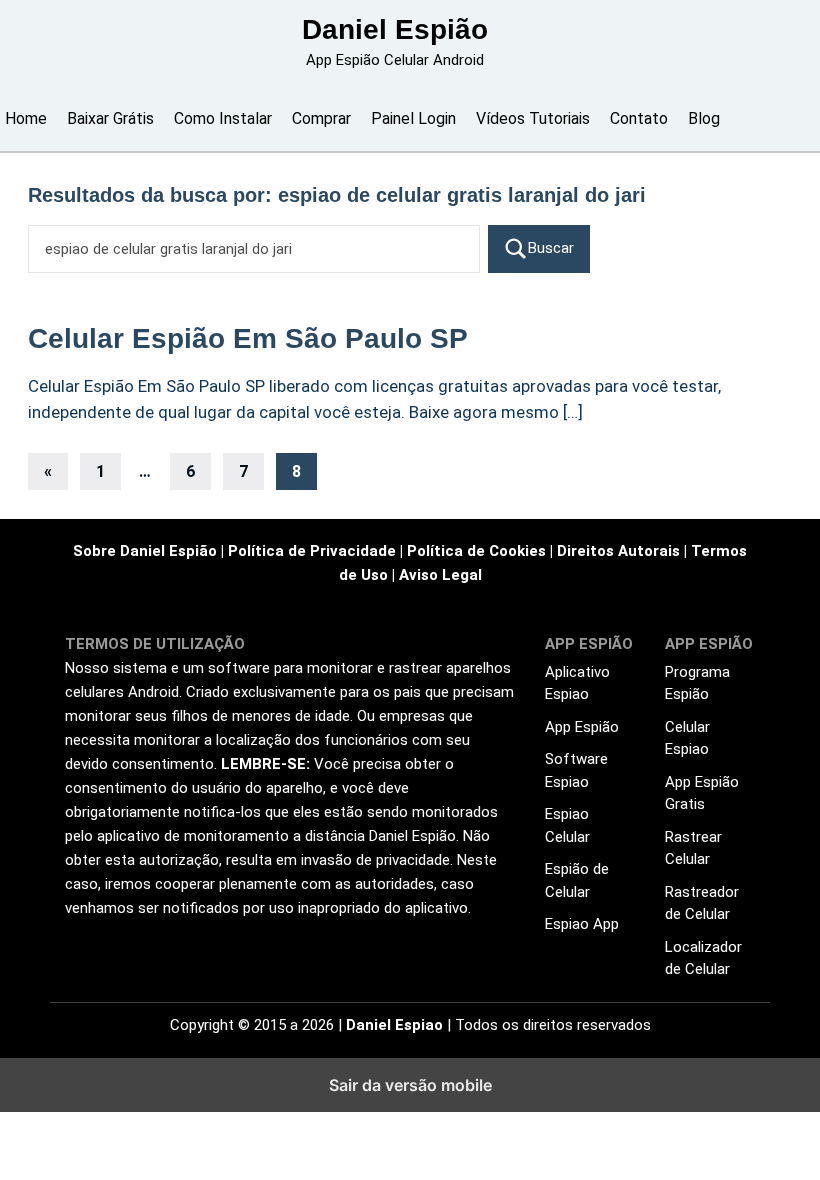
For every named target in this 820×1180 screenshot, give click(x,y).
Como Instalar (223, 118)
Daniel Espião (395, 29)
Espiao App (582, 924)
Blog (704, 118)
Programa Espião (697, 683)
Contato (639, 118)
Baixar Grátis (110, 118)
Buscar (551, 248)
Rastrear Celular (693, 848)
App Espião (582, 727)
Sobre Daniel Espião (145, 551)
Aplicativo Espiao (577, 683)
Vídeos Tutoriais (533, 118)
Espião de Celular (577, 880)
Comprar (321, 118)
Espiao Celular (567, 825)
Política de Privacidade (312, 551)
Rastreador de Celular (702, 903)
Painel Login (413, 118)
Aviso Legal (440, 575)
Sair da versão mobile (410, 1085)
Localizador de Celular (703, 958)
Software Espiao (576, 770)
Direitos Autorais (618, 551)
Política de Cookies (476, 551)
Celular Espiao (687, 738)
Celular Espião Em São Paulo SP (248, 338)
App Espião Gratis (702, 793)
